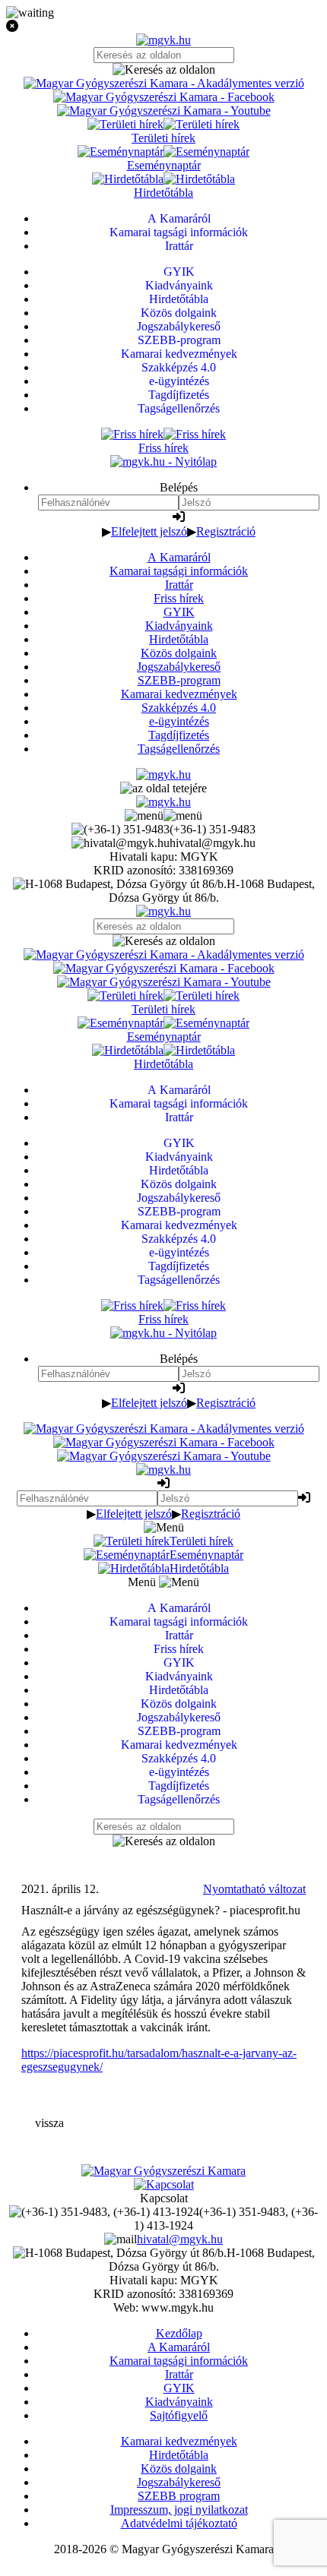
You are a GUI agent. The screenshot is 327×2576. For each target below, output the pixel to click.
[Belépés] (179, 517)
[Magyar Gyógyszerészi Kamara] (163, 2171)
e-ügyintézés (179, 721)
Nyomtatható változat (254, 1889)
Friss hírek (179, 598)
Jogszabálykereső (179, 667)
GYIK (179, 612)
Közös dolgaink (179, 653)
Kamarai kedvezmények (179, 694)
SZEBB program (179, 2496)
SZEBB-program (179, 680)
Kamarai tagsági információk (179, 571)
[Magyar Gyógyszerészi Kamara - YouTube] (164, 111)
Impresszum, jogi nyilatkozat (179, 2510)
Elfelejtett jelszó (149, 531)
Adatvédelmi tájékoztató (179, 2523)
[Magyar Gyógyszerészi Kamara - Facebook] (164, 97)
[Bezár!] (163, 27)
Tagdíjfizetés (179, 735)
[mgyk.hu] (163, 40)
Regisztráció (226, 531)
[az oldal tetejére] (163, 788)
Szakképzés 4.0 (179, 708)
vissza (49, 2123)
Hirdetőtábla (179, 639)
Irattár (179, 585)
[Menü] (163, 815)
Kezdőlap (179, 2333)
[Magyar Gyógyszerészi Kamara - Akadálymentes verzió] (164, 83)
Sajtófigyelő (179, 2415)
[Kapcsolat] (164, 2184)
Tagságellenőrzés (179, 749)
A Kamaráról (179, 557)
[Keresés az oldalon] (163, 70)
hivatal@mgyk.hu (180, 2239)
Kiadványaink (179, 626)
